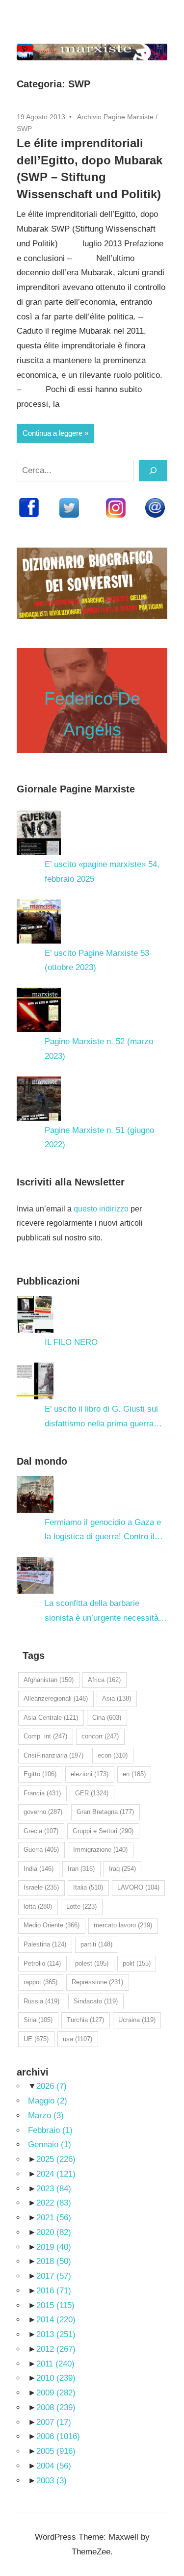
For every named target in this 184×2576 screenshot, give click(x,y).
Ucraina (137, 2020)
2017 (54, 2276)
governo (43, 1812)
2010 (56, 2378)
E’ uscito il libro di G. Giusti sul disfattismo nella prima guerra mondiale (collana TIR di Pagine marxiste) (103, 1418)
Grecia (41, 1831)
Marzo (46, 2116)
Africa (104, 1680)
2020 (54, 2232)
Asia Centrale (51, 1718)
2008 (56, 2407)
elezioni (90, 1774)
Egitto (40, 1774)
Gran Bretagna (105, 1812)
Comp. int (45, 1736)
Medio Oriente (52, 1925)
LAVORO (138, 1887)
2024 (56, 2174)
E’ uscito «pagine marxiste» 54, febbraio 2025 (102, 872)
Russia (41, 2001)
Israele (41, 1887)
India (39, 1869)
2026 (52, 2086)
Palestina (45, 1944)
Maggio (48, 2101)
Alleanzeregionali (56, 1698)
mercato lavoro (123, 1925)
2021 (54, 2218)
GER (92, 1793)
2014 (56, 2320)
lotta (38, 1906)
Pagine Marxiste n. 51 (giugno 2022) (99, 1138)
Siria (38, 2020)
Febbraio (50, 2130)
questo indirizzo (101, 1209)
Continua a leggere (53, 433)
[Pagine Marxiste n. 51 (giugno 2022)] (39, 1099)
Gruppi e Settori (103, 1831)
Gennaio (50, 2144)
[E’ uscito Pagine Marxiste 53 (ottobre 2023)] (39, 921)
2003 (52, 2481)
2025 (56, 2159)
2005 (56, 2451)
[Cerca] (153, 471)
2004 (54, 2466)
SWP (24, 129)
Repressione (97, 1982)
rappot (40, 1982)
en (134, 1774)
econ (113, 1755)
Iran (81, 1869)
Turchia (85, 2020)
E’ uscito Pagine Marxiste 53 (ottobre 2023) (97, 960)
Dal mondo (42, 1461)
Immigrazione (100, 1850)
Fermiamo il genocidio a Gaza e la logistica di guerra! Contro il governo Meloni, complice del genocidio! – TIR (103, 1531)
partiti (96, 1944)
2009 (56, 2393)
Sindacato (96, 2001)
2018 (54, 2261)
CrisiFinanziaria (53, 1755)
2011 (55, 2364)
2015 (55, 2305)
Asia (117, 1698)
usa (78, 2039)
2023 (54, 2189)
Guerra (41, 1850)
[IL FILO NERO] (35, 1314)
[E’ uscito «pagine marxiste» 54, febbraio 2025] (39, 833)
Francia (42, 1793)
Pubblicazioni (48, 1281)
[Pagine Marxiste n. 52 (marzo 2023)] (39, 1010)
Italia (88, 1887)
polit (137, 1963)
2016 (54, 2291)
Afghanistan (49, 1680)
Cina (107, 1718)
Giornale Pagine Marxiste (76, 789)
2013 (56, 2334)
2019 (54, 2247)
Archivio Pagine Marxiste (115, 117)
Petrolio (42, 1963)
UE (36, 2039)
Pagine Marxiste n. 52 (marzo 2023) (99, 1049)
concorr (100, 1736)
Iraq (122, 1869)
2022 (54, 2203)
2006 (58, 2436)
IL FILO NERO (71, 1342)
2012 (56, 2349)
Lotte (81, 1906)
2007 (54, 2422)
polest (92, 1963)
